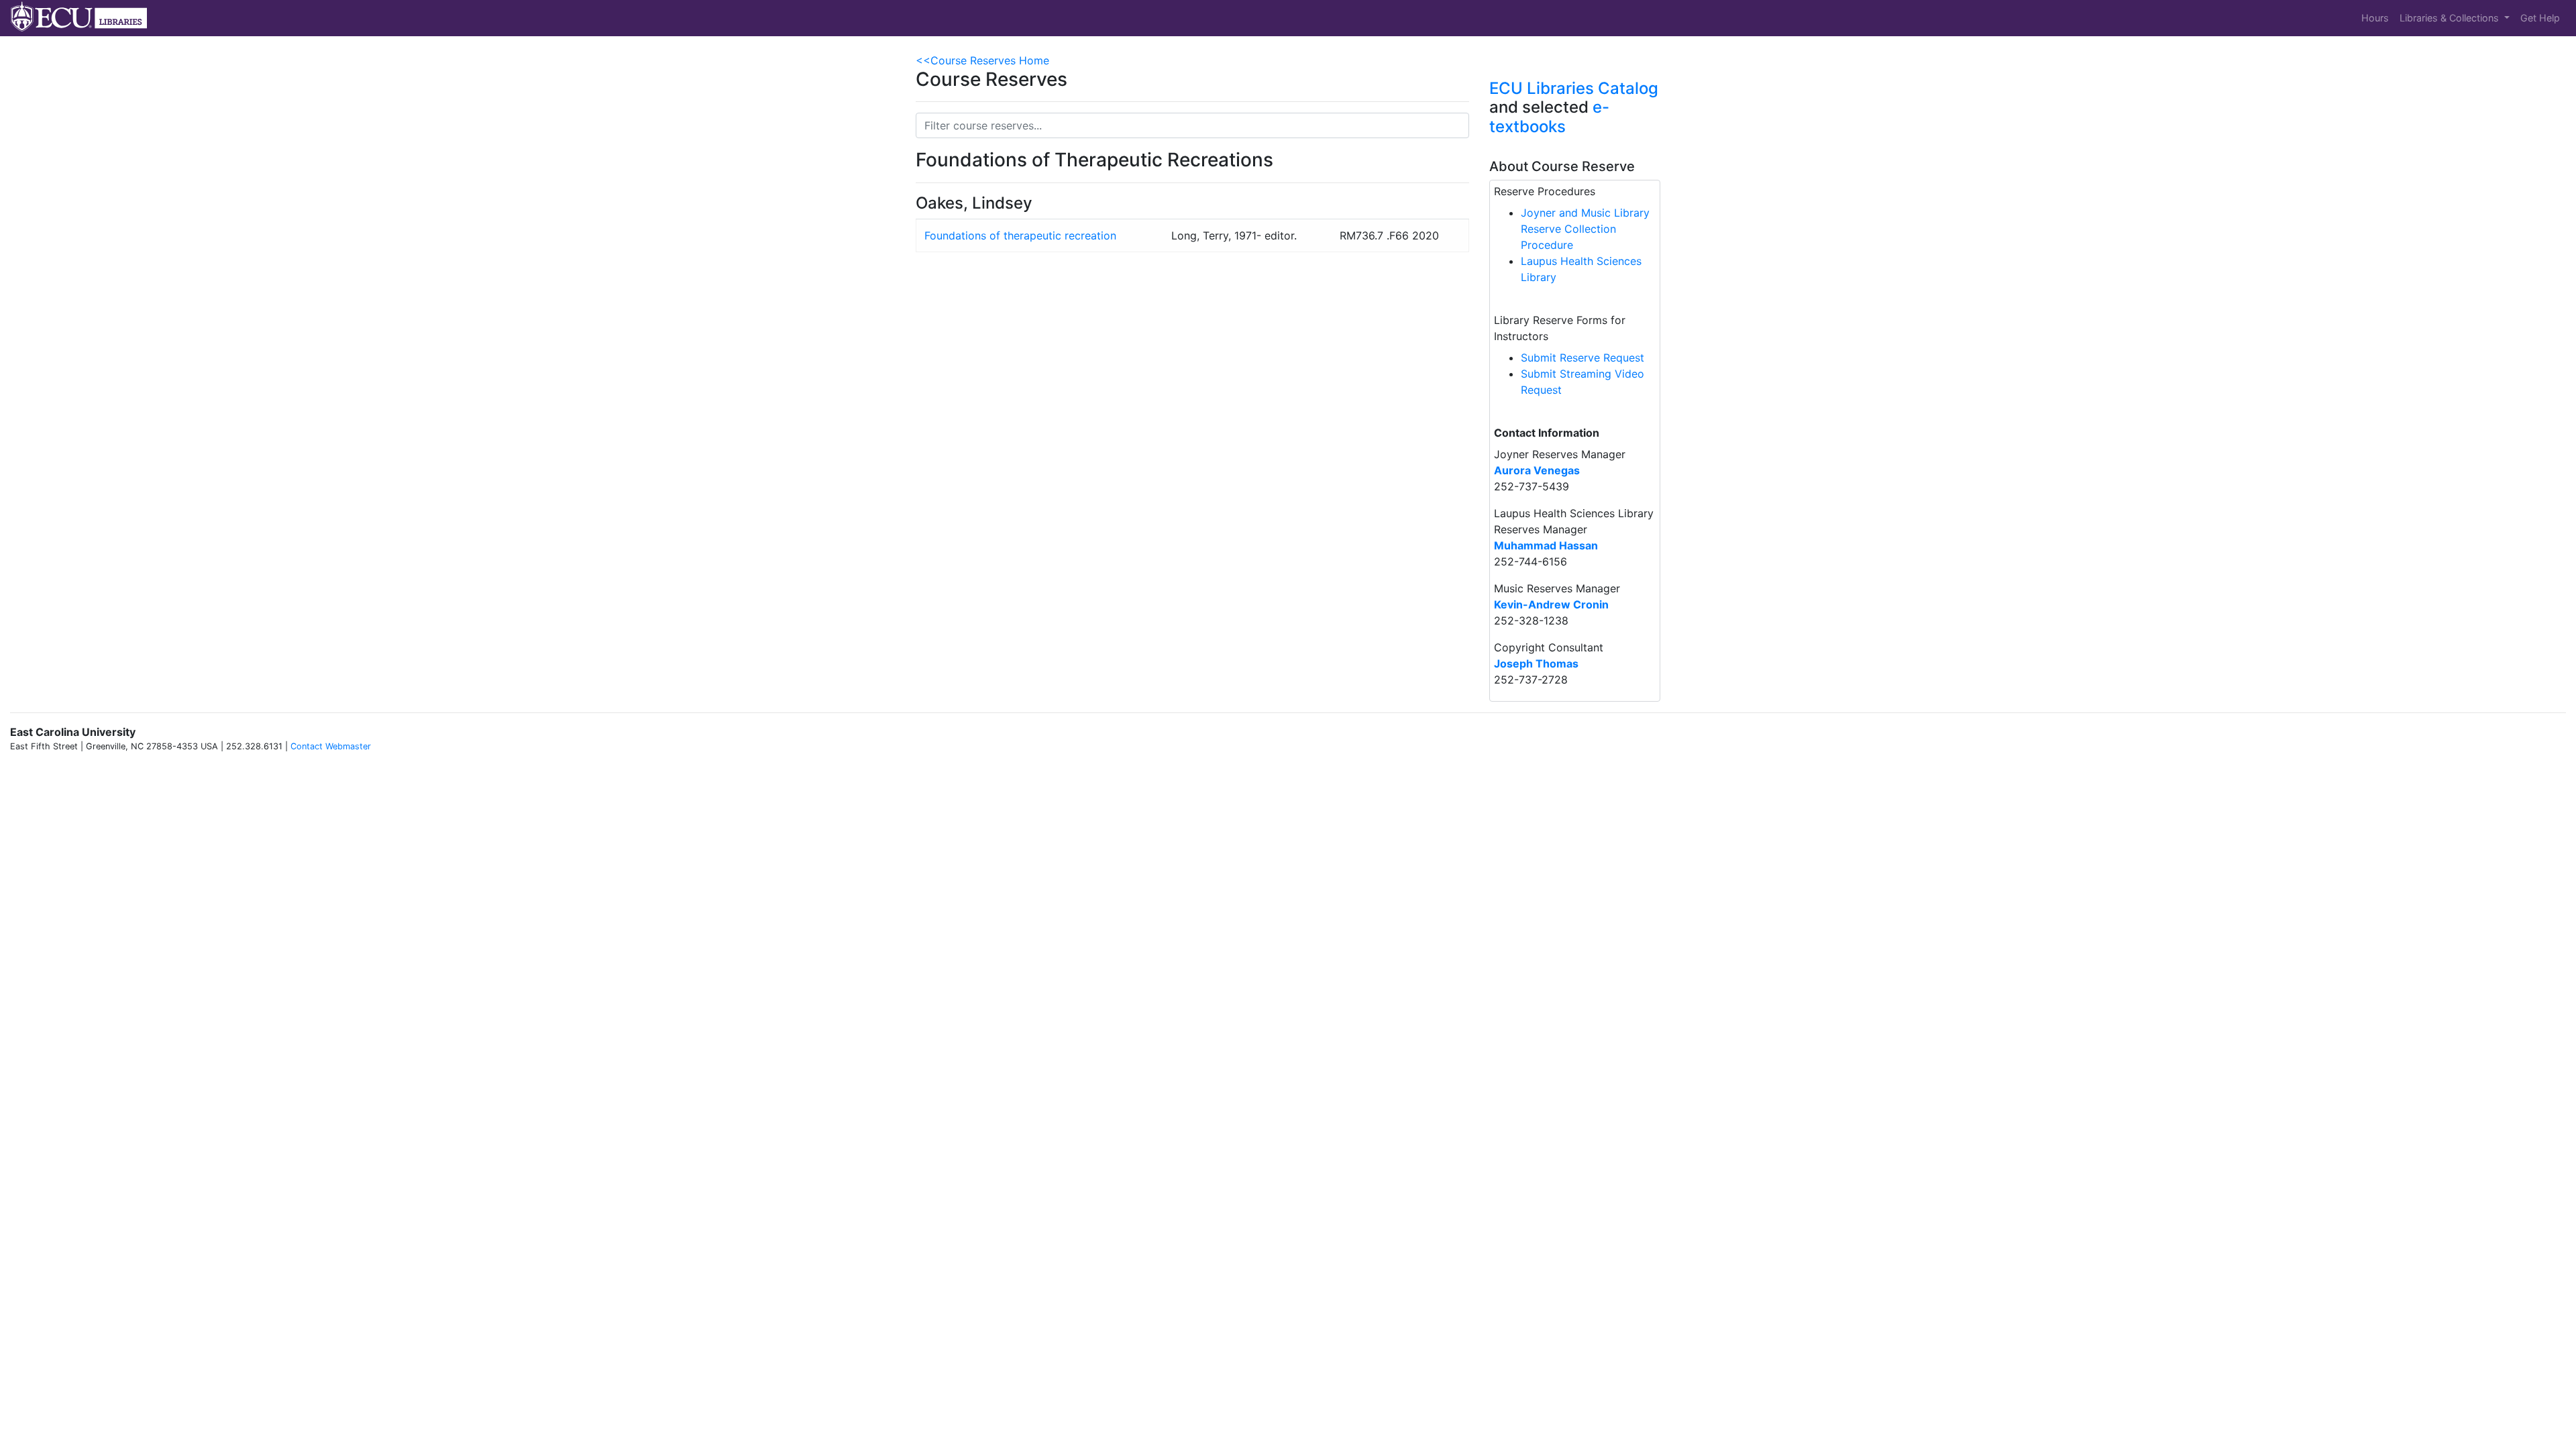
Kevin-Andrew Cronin (1551, 604)
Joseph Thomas (1536, 663)
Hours (2375, 18)
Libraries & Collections (2451, 18)
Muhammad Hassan (1546, 545)
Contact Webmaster (331, 746)
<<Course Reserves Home (982, 60)
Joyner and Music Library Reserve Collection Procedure (1585, 229)
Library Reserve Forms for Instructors (1560, 328)
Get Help (2540, 18)
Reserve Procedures (1545, 191)
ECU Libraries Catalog (1574, 88)
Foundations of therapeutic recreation (1020, 235)
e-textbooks (1549, 117)
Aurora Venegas (1537, 470)
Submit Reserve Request (1582, 358)
